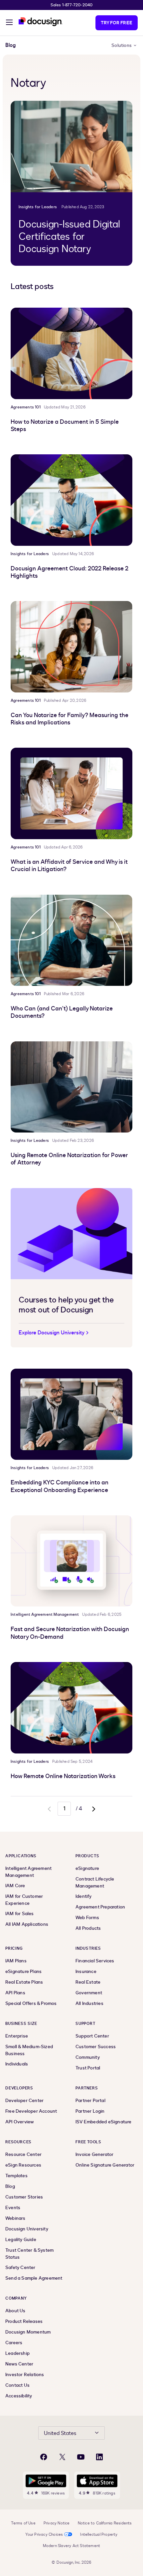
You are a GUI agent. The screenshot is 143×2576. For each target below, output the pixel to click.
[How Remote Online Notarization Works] (71, 1708)
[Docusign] (41, 22)
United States (60, 2433)
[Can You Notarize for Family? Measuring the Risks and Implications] (71, 647)
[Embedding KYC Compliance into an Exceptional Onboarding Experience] (71, 1414)
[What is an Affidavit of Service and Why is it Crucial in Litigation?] (71, 793)
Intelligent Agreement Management (45, 1614)
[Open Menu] (9, 23)
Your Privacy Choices (44, 2534)
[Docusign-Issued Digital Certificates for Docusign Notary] (71, 147)
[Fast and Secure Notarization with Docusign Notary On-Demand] (71, 1561)
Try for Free (117, 23)
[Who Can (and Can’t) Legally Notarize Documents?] (71, 940)
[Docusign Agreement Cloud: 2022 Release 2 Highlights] (71, 500)
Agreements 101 (26, 407)
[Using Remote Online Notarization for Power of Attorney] (71, 1087)
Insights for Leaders (38, 207)
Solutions (122, 45)
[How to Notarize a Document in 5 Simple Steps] (71, 353)
